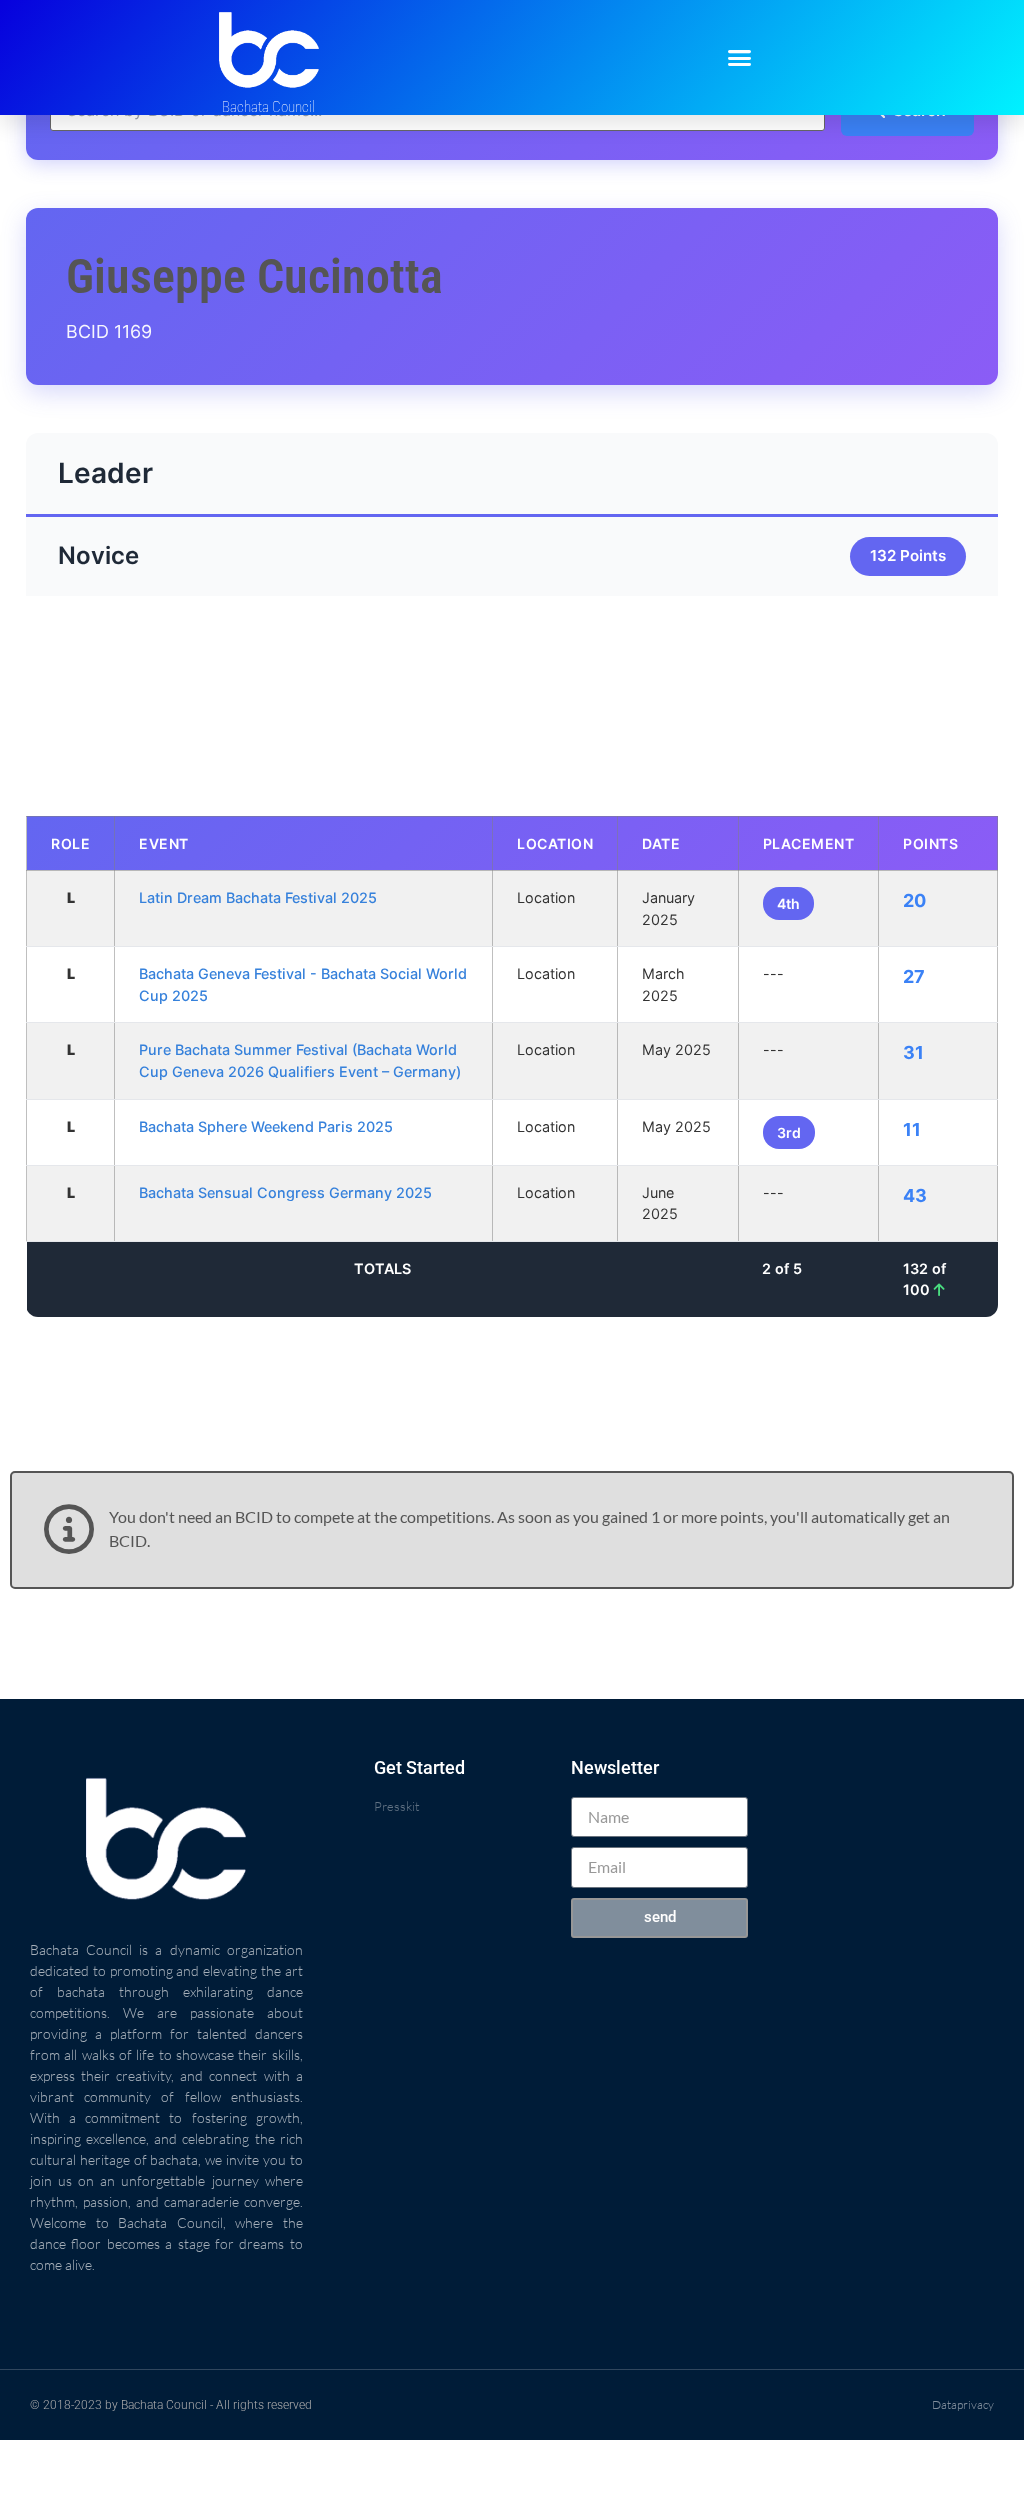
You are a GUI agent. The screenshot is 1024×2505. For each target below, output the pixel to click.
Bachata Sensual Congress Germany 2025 (285, 1192)
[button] (740, 58)
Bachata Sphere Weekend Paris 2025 (266, 1126)
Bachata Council (268, 107)
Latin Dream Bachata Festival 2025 (258, 897)
